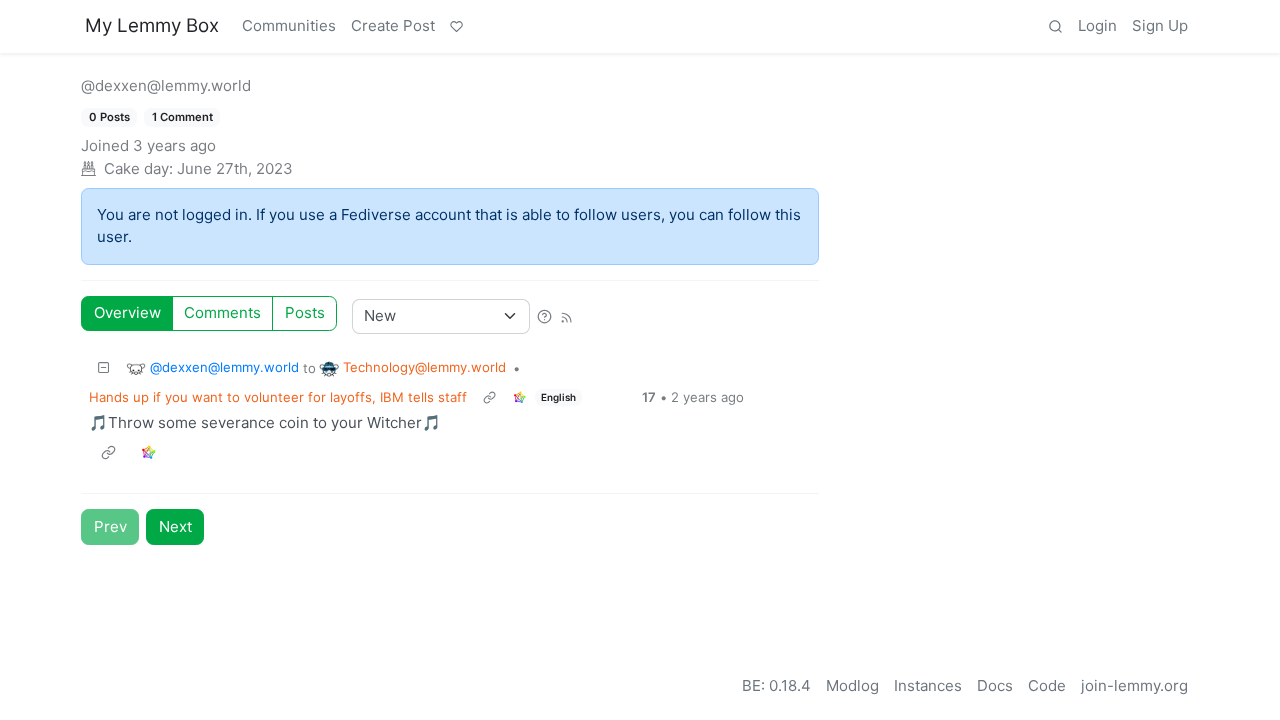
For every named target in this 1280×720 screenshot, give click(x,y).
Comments (222, 312)
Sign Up (1160, 25)
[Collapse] (104, 368)
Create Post (393, 25)
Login (1097, 25)
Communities (289, 25)
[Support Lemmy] (456, 27)
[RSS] (566, 315)
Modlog (852, 685)
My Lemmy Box (152, 25)
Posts (305, 312)
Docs (995, 685)
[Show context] (489, 397)
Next (175, 526)
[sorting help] (544, 315)
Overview (127, 312)
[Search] (1055, 27)
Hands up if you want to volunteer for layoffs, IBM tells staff (278, 397)
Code (1047, 685)
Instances (928, 685)
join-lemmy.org (1134, 685)
